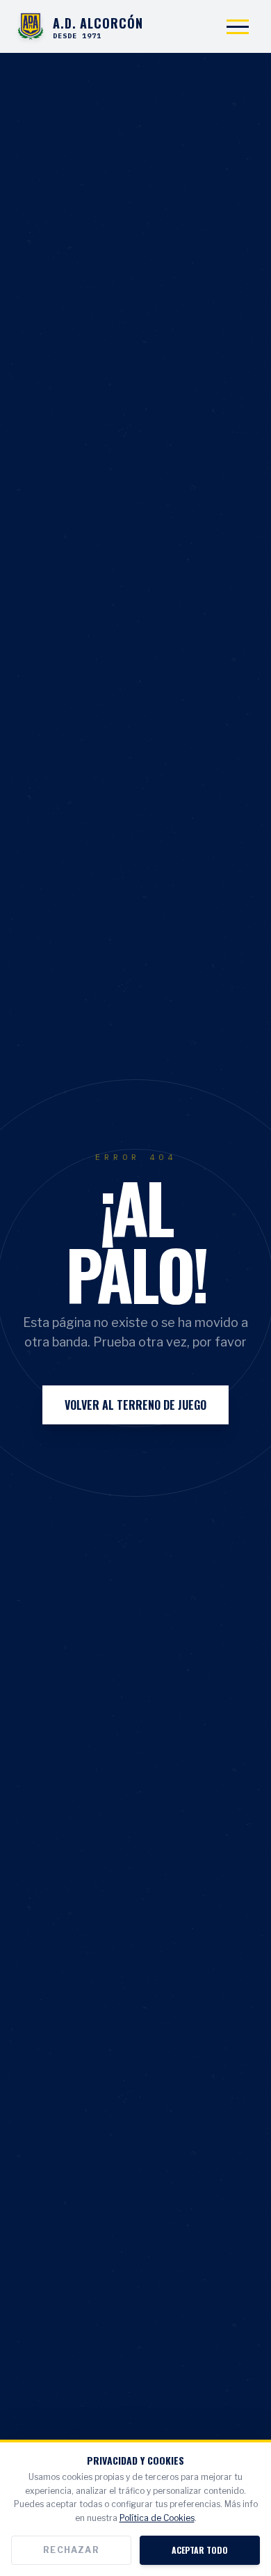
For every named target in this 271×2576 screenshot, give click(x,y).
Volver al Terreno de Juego (135, 1405)
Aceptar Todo (200, 2550)
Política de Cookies (157, 2518)
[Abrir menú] (238, 26)
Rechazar (71, 2550)
